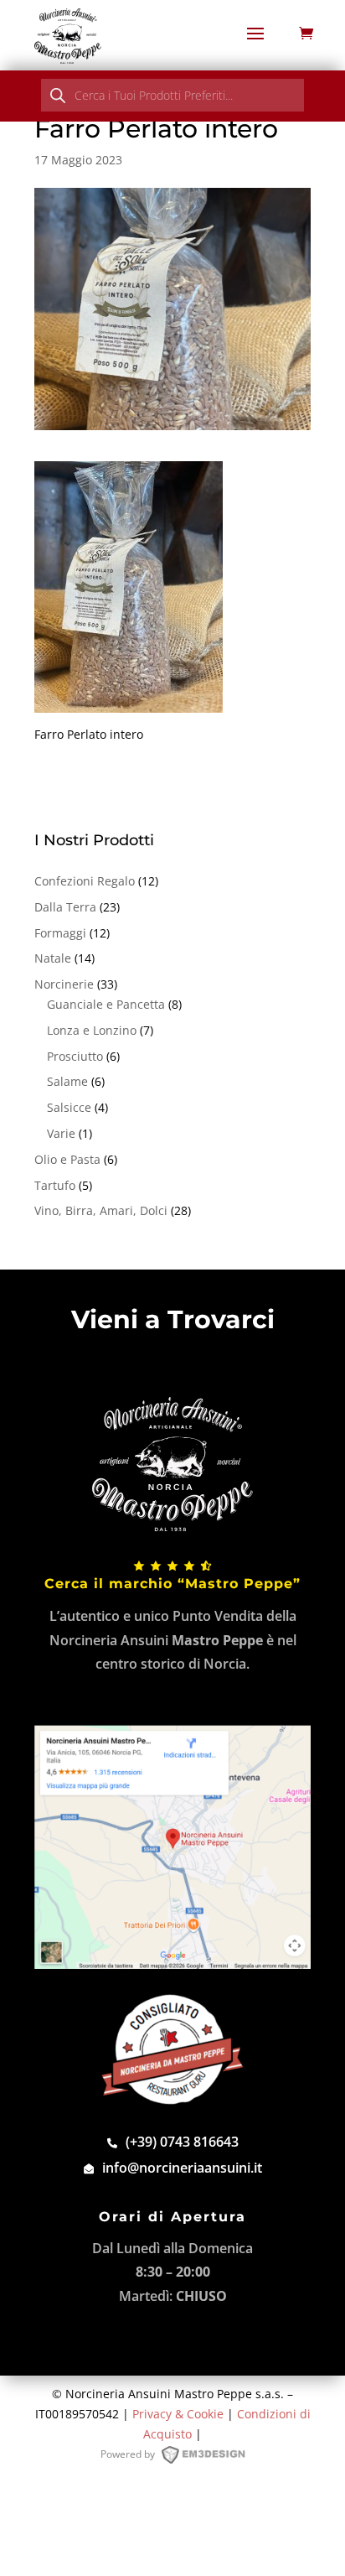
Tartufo (55, 1185)
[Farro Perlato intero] (129, 702)
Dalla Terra (65, 907)
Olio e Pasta (67, 1159)
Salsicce (69, 1107)
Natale (53, 958)
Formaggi (60, 933)
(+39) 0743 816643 (182, 2142)
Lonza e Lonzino (92, 1030)
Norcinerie (64, 984)
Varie (61, 1133)
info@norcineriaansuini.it (182, 2168)
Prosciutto (75, 1056)
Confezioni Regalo (85, 881)
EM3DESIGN (211, 2458)
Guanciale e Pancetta (106, 1004)
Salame (67, 1081)
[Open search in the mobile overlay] (172, 95)
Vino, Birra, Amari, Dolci (101, 1210)
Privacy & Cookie (178, 2414)
